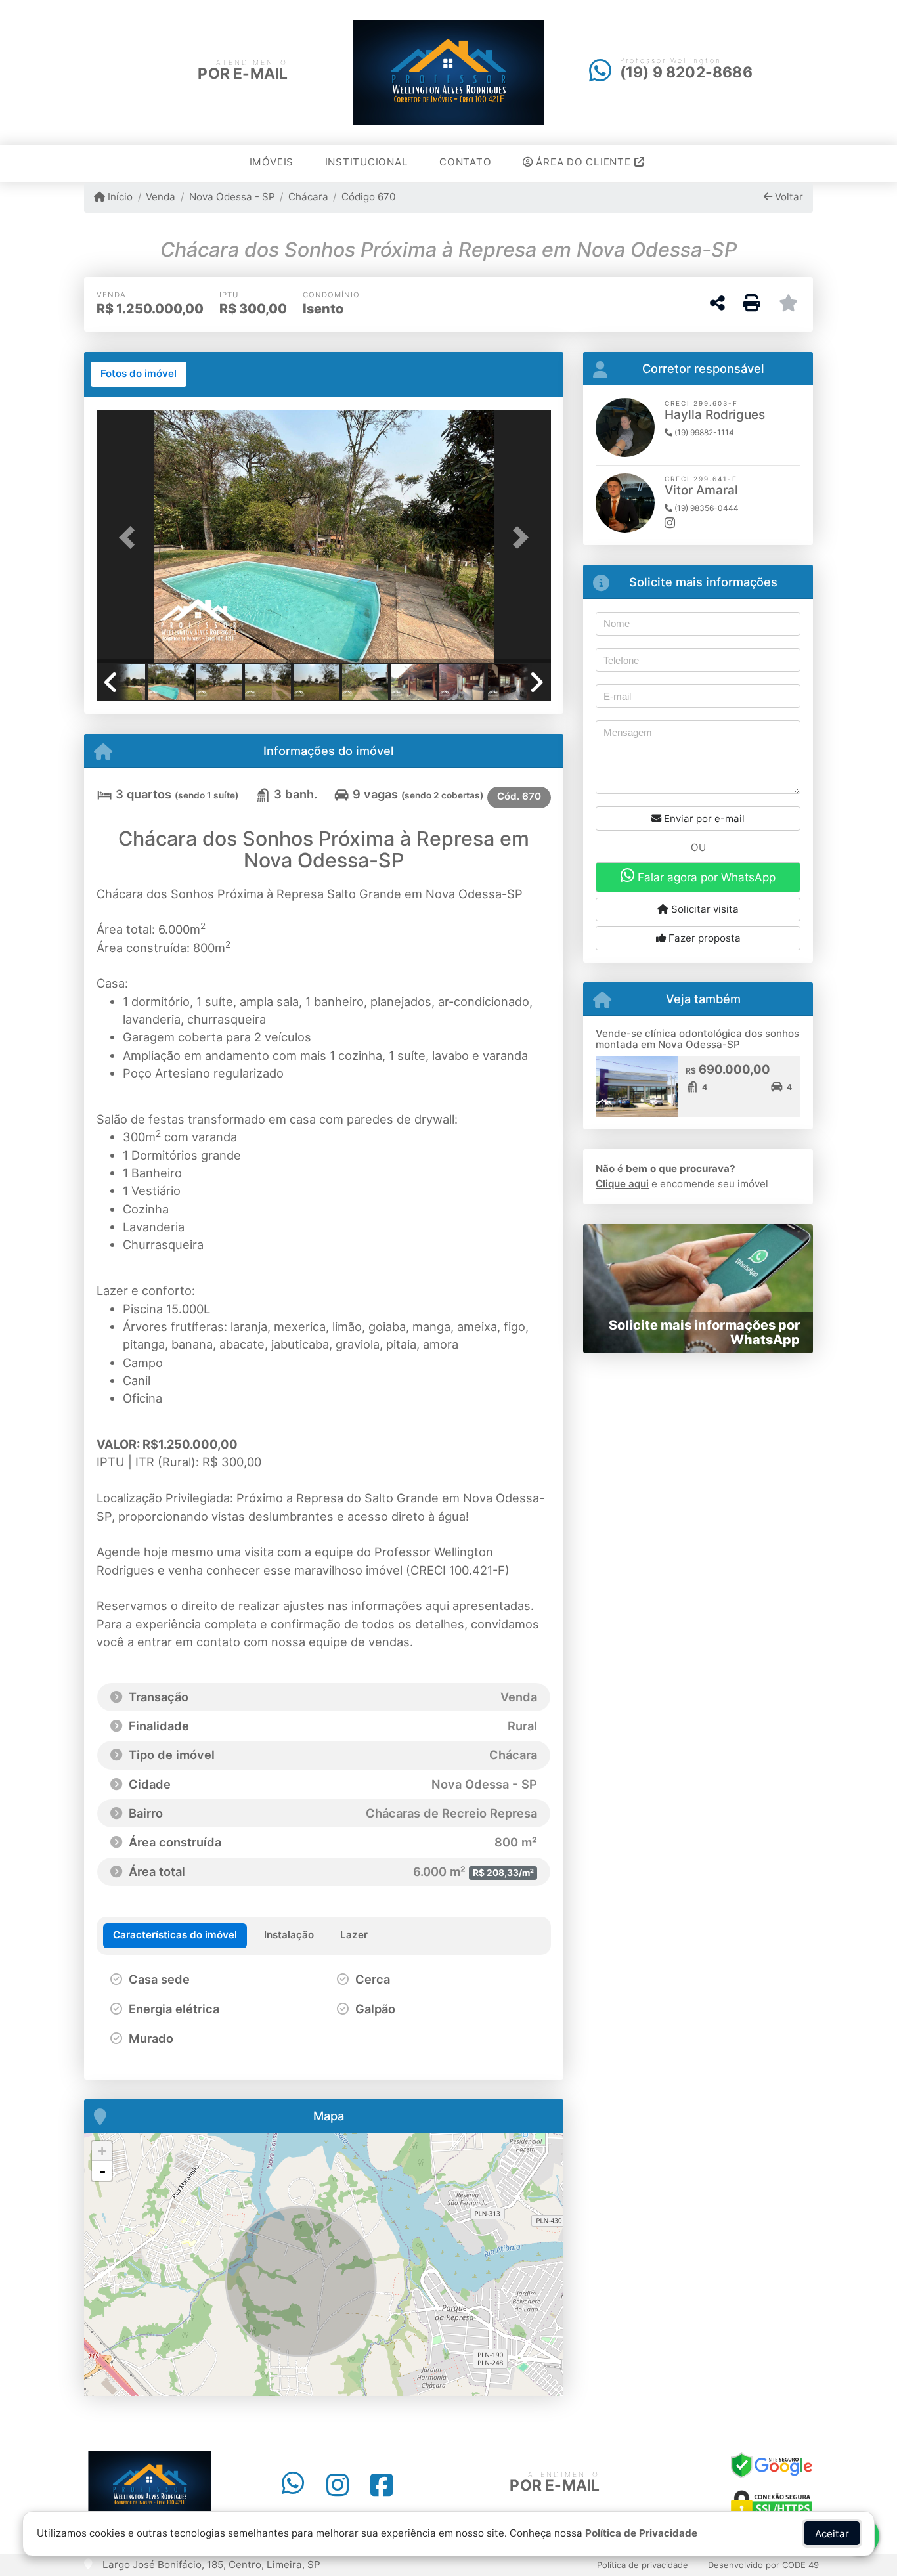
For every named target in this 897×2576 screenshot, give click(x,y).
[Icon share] (293, 2485)
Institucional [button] (367, 162)
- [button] (102, 2171)
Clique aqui (622, 1184)
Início (119, 197)
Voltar (788, 197)
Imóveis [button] (272, 162)
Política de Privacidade (641, 2533)
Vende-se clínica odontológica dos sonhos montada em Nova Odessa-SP (697, 1039)
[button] (131, 537)
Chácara (308, 197)
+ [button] (102, 2151)
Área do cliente (584, 162)
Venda (161, 197)
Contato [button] (465, 162)
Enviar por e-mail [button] (703, 819)
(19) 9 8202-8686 (686, 72)
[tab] (139, 374)
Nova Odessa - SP (232, 197)
